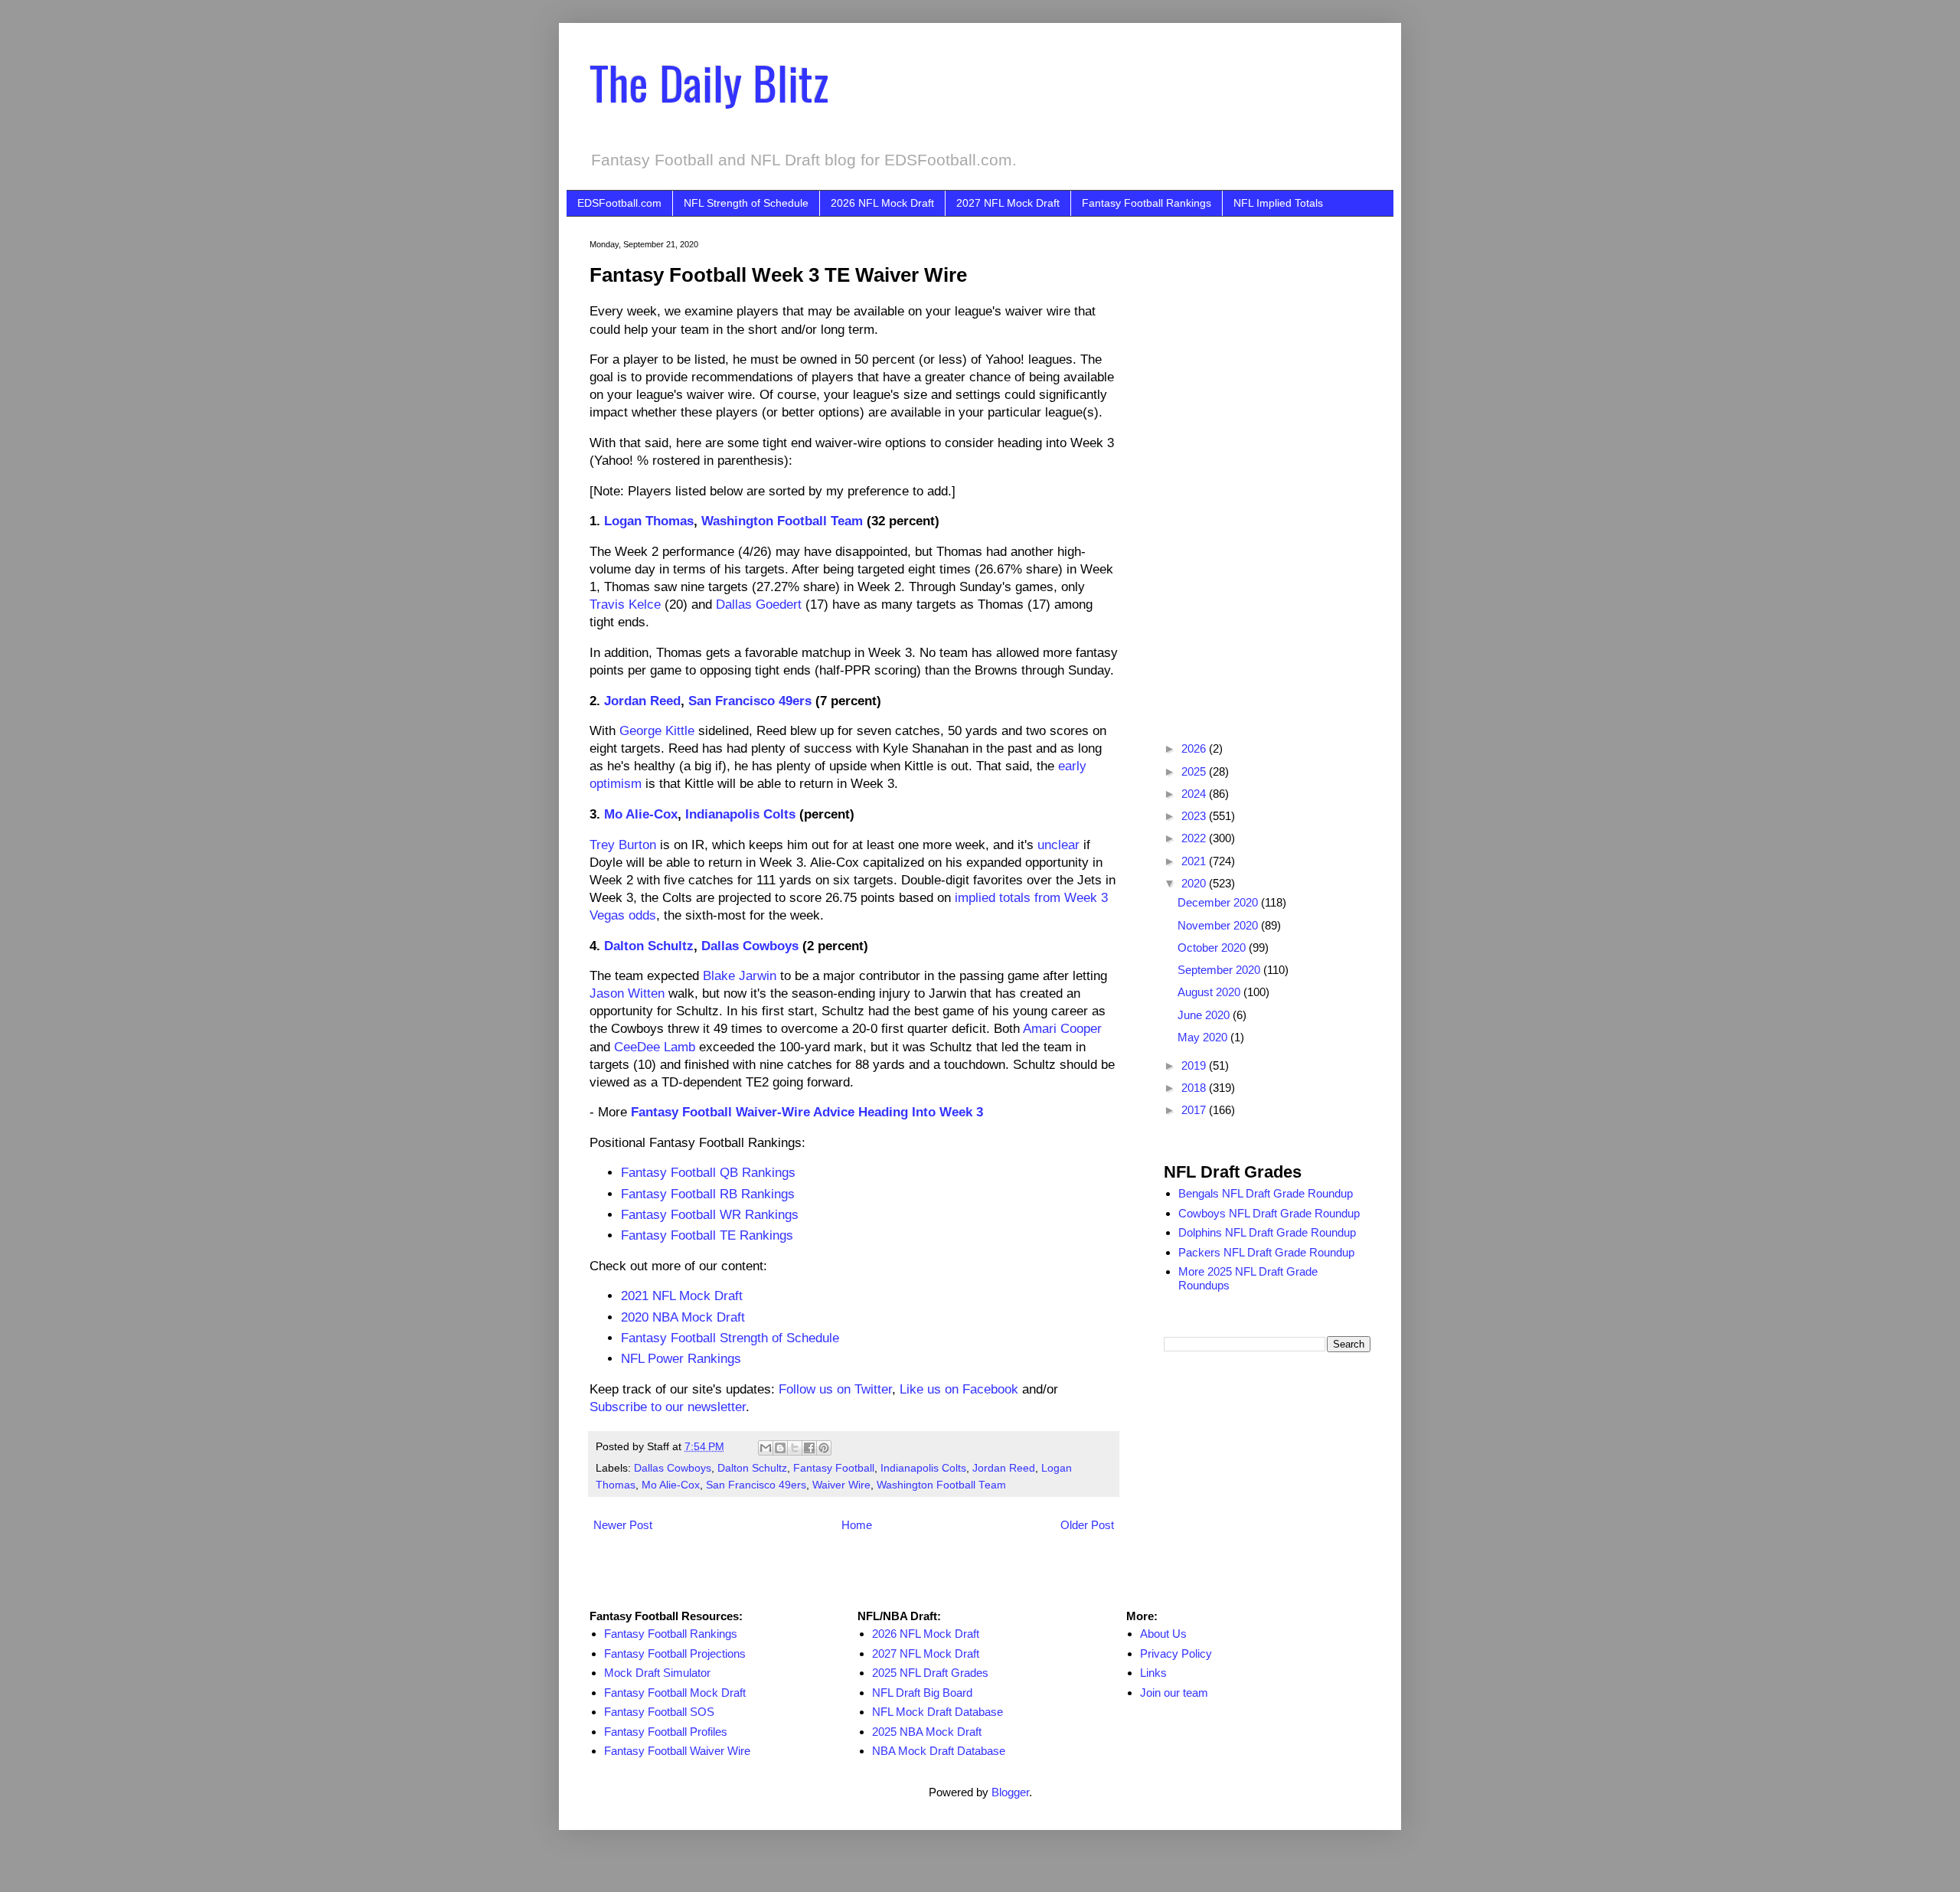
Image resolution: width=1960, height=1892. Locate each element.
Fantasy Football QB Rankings (708, 1172)
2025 (1195, 771)
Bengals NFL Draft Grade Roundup (1266, 1193)
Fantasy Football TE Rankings (707, 1235)
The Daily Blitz (709, 82)
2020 (1195, 883)
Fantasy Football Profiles (666, 1732)
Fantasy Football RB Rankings (708, 1194)
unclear (1058, 845)
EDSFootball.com (619, 203)
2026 (1195, 748)
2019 (1195, 1065)
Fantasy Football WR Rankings (710, 1214)
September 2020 (1220, 970)
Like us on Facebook (959, 1389)
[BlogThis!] (780, 1448)
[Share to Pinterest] (824, 1448)
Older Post (1087, 1525)
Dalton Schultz (649, 946)
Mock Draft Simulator (657, 1673)
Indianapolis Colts (740, 814)
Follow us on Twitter (835, 1389)
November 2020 (1219, 925)
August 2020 (1210, 992)
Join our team (1174, 1693)
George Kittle (657, 730)
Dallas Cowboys (750, 946)
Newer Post (623, 1525)
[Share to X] (795, 1448)
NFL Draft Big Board (922, 1693)
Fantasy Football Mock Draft (675, 1693)
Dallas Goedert (759, 604)
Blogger (1010, 1792)
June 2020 (1205, 1015)
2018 (1195, 1088)
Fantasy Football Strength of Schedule (730, 1338)
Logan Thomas (649, 521)
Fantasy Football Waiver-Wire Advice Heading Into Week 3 (807, 1112)
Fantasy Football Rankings (1147, 203)
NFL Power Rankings (681, 1358)
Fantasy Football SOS (659, 1712)
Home (857, 1525)
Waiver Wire (841, 1485)
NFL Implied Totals (1278, 203)
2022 (1195, 838)
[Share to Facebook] (809, 1448)
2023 (1195, 816)
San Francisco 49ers (750, 701)
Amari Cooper (1062, 1028)
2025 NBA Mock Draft (927, 1732)
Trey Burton (623, 845)
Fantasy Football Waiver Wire (677, 1751)
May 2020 (1204, 1037)
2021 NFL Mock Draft (682, 1296)
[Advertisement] (1267, 469)
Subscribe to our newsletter (668, 1407)
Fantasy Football (834, 1468)
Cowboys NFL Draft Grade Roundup (1269, 1213)
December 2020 (1219, 902)
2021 (1195, 861)
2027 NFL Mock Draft (1008, 203)
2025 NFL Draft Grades (930, 1673)
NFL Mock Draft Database (938, 1712)
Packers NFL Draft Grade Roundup (1266, 1252)
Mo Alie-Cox (641, 814)
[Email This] (766, 1448)
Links (1153, 1673)
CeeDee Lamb (655, 1047)
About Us (1163, 1634)
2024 (1195, 794)
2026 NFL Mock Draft (882, 203)
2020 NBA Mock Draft (683, 1317)
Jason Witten (627, 993)
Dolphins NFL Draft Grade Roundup (1267, 1232)
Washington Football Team (782, 521)
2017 (1195, 1110)
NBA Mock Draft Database (939, 1751)
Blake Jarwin (740, 975)
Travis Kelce (625, 604)
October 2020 (1213, 948)
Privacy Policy (1176, 1653)
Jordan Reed (642, 701)
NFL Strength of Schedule (746, 203)
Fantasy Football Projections (675, 1653)
